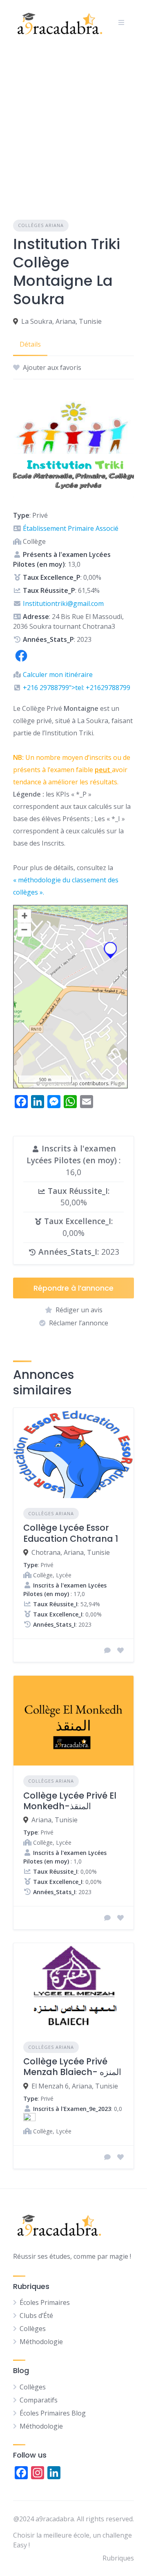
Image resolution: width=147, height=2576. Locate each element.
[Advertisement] (73, 122)
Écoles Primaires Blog (53, 2413)
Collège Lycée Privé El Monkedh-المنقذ (70, 1801)
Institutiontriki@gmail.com (63, 603)
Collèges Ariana (41, 225)
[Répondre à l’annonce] (107, 1650)
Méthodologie (41, 2342)
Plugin (117, 1083)
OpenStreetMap (60, 1083)
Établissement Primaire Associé (71, 528)
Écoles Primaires (45, 2302)
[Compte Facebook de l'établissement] (21, 661)
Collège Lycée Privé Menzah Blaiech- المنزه (72, 2067)
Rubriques (118, 2558)
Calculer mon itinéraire (58, 675)
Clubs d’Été (36, 2316)
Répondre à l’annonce (73, 1288)
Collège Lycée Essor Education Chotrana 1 (71, 1533)
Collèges (33, 2329)
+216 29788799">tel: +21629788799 (77, 688)
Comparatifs (39, 2400)
